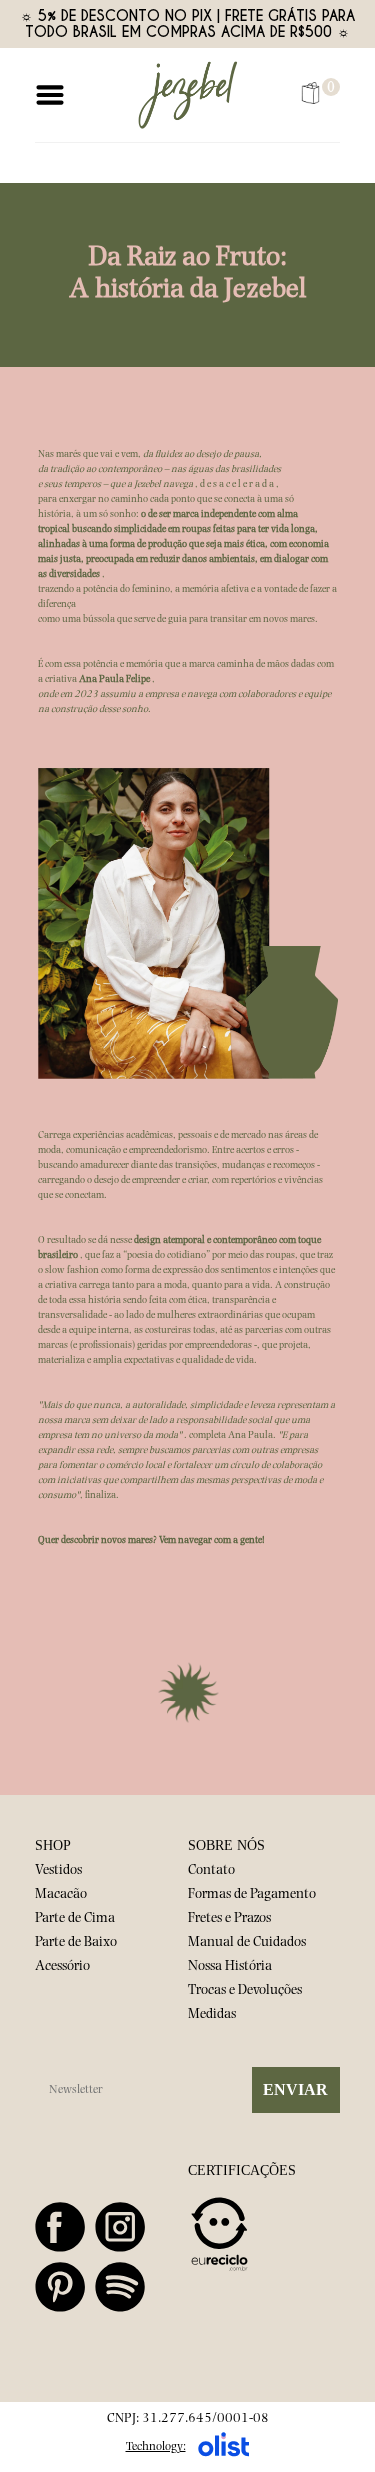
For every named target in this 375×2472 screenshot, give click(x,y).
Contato (211, 1871)
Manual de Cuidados (247, 1943)
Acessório (62, 1967)
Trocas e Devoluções (245, 1991)
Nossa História (230, 1967)
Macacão (61, 1895)
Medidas (212, 2015)
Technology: (156, 2447)
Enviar (295, 2089)
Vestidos (58, 1871)
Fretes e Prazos (229, 1919)
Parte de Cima (75, 1919)
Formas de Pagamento (252, 1895)
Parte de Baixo (76, 1943)
